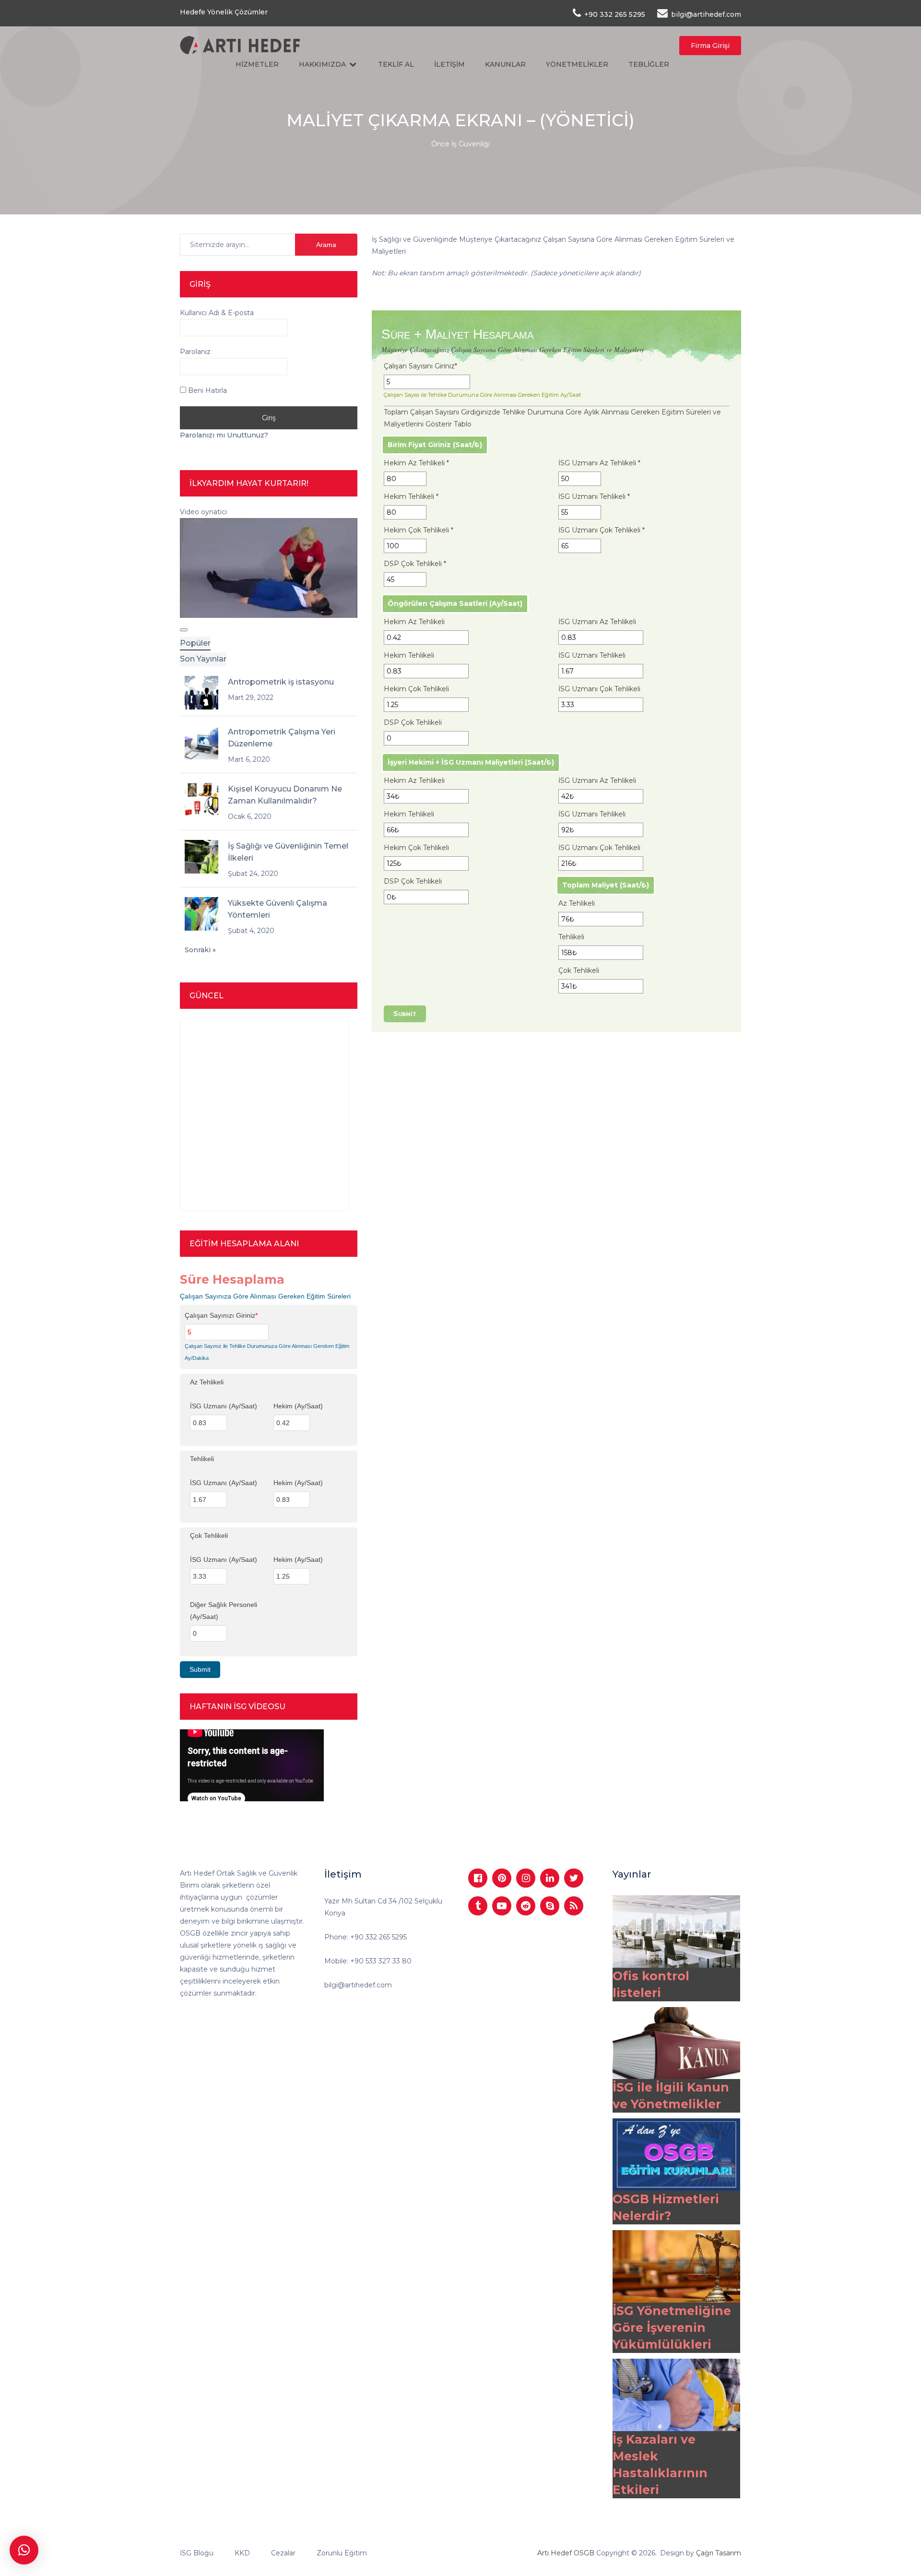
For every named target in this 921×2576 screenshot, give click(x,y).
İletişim (449, 64)
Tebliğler (649, 64)
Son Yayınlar (203, 659)
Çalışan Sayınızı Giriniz (221, 1315)
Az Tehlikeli (577, 903)
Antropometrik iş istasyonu (281, 682)
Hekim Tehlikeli (411, 496)
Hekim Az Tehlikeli (416, 463)
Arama (326, 245)
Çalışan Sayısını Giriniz (420, 366)
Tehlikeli (571, 937)
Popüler (195, 643)
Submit (405, 1014)
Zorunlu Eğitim (342, 2553)
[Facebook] (478, 1878)
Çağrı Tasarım (719, 2553)
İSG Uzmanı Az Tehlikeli (599, 463)
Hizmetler (257, 64)
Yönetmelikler (577, 64)
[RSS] (574, 1906)
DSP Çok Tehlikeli (415, 564)
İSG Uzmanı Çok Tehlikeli (602, 530)
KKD (242, 2553)
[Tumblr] (478, 1906)
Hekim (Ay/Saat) (298, 1406)
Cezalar (283, 2553)
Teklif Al (396, 64)
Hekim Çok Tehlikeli (419, 530)
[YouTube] (502, 1906)
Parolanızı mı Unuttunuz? (224, 435)
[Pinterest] (502, 1878)
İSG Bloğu (197, 2553)
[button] (24, 2550)
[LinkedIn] (550, 1878)
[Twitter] (574, 1878)
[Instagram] (526, 1878)
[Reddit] (526, 1906)
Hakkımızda (322, 64)
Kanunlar (505, 64)
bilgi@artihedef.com (358, 1985)
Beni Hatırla (207, 390)
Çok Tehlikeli (579, 970)
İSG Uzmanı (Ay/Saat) (224, 1406)
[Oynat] (184, 630)
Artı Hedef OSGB (566, 2553)
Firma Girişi (710, 46)
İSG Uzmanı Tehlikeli (594, 496)
